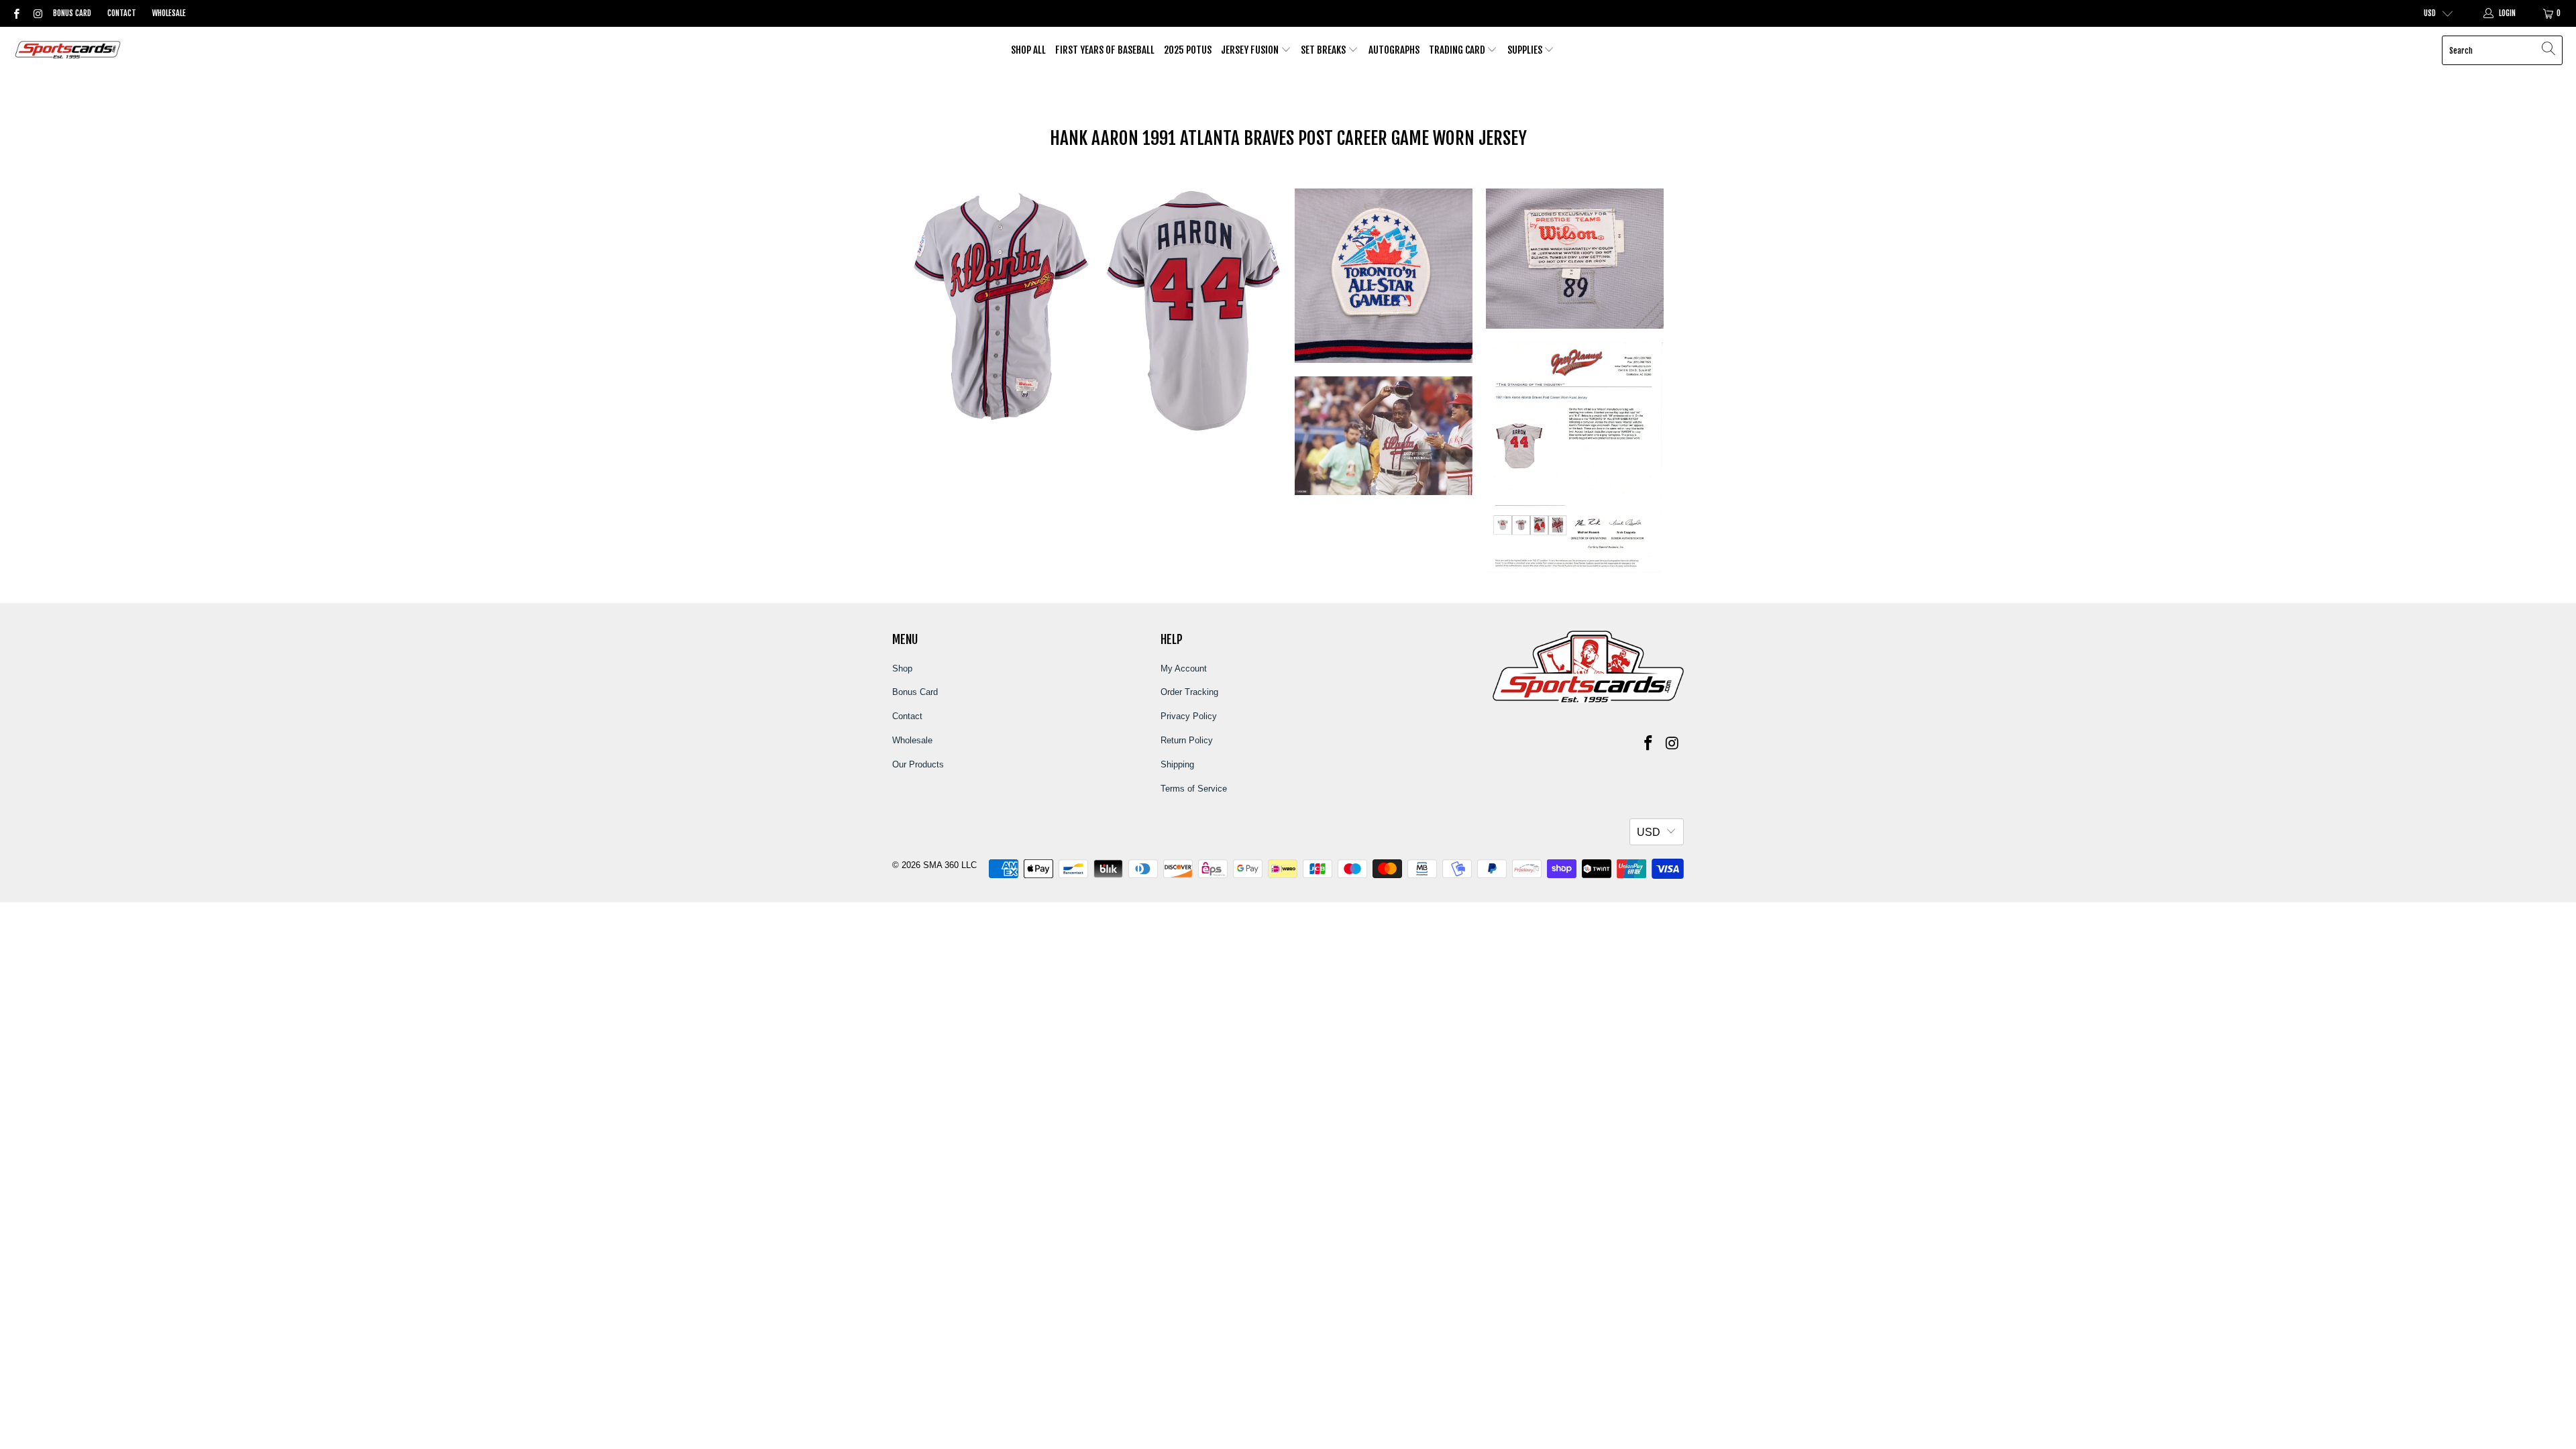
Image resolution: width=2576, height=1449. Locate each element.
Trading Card (1458, 50)
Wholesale (169, 13)
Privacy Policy (1189, 716)
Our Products (918, 764)
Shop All (1028, 50)
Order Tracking (1189, 692)
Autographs (1394, 50)
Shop (902, 668)
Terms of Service (1194, 789)
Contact (122, 13)
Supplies (1526, 50)
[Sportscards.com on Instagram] (37, 13)
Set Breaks (1324, 50)
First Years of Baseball (1105, 50)
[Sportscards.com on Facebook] (16, 13)
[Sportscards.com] (69, 51)
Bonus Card (72, 13)
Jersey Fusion (1251, 50)
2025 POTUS (1188, 50)
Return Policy (1187, 740)
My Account (1184, 668)
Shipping (1177, 764)
